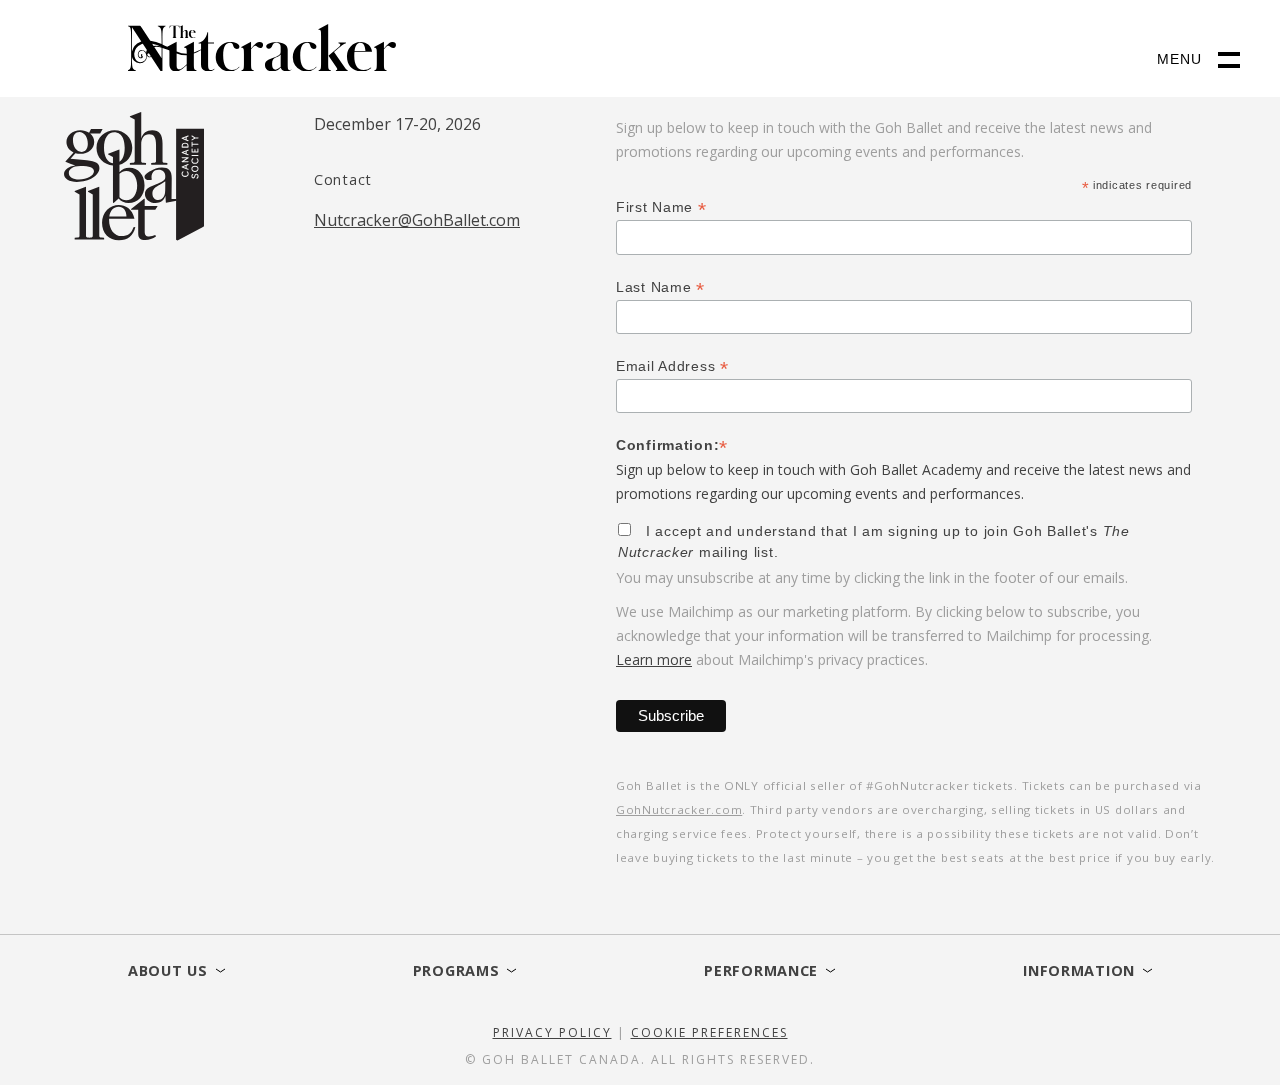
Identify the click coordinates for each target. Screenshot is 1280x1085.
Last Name (660, 287)
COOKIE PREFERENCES (709, 1032)
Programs (456, 970)
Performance (761, 970)
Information (1079, 970)
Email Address (672, 366)
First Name (661, 207)
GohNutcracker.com (679, 809)
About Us (168, 970)
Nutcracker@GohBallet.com (417, 220)
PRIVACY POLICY (552, 1032)
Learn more (654, 659)
